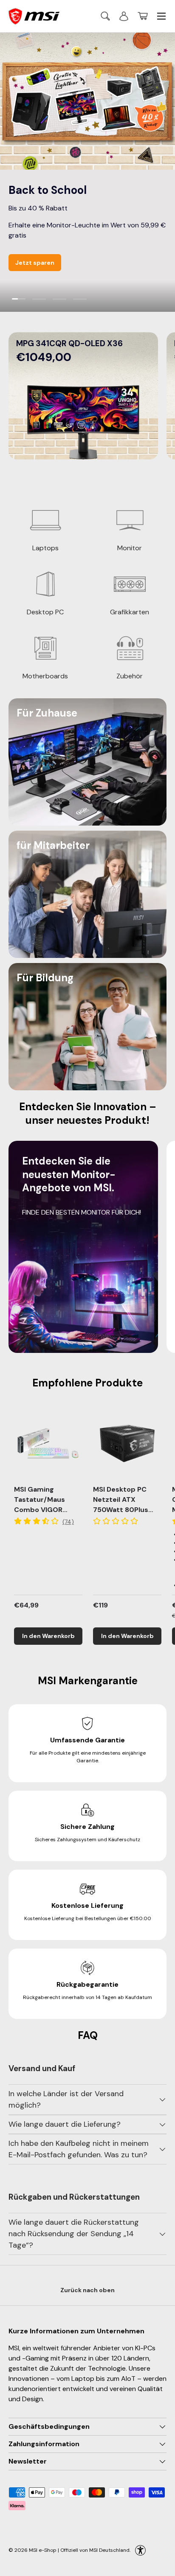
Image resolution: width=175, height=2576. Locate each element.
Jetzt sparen (35, 263)
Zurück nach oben (87, 2290)
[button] (143, 16)
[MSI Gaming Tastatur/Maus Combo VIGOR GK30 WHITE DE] (48, 1443)
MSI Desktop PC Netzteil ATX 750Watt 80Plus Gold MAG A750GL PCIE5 (124, 1510)
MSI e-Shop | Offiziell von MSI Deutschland (79, 2550)
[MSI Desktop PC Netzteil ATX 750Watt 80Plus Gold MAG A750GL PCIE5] (127, 1443)
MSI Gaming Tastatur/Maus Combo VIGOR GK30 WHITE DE (40, 1505)
